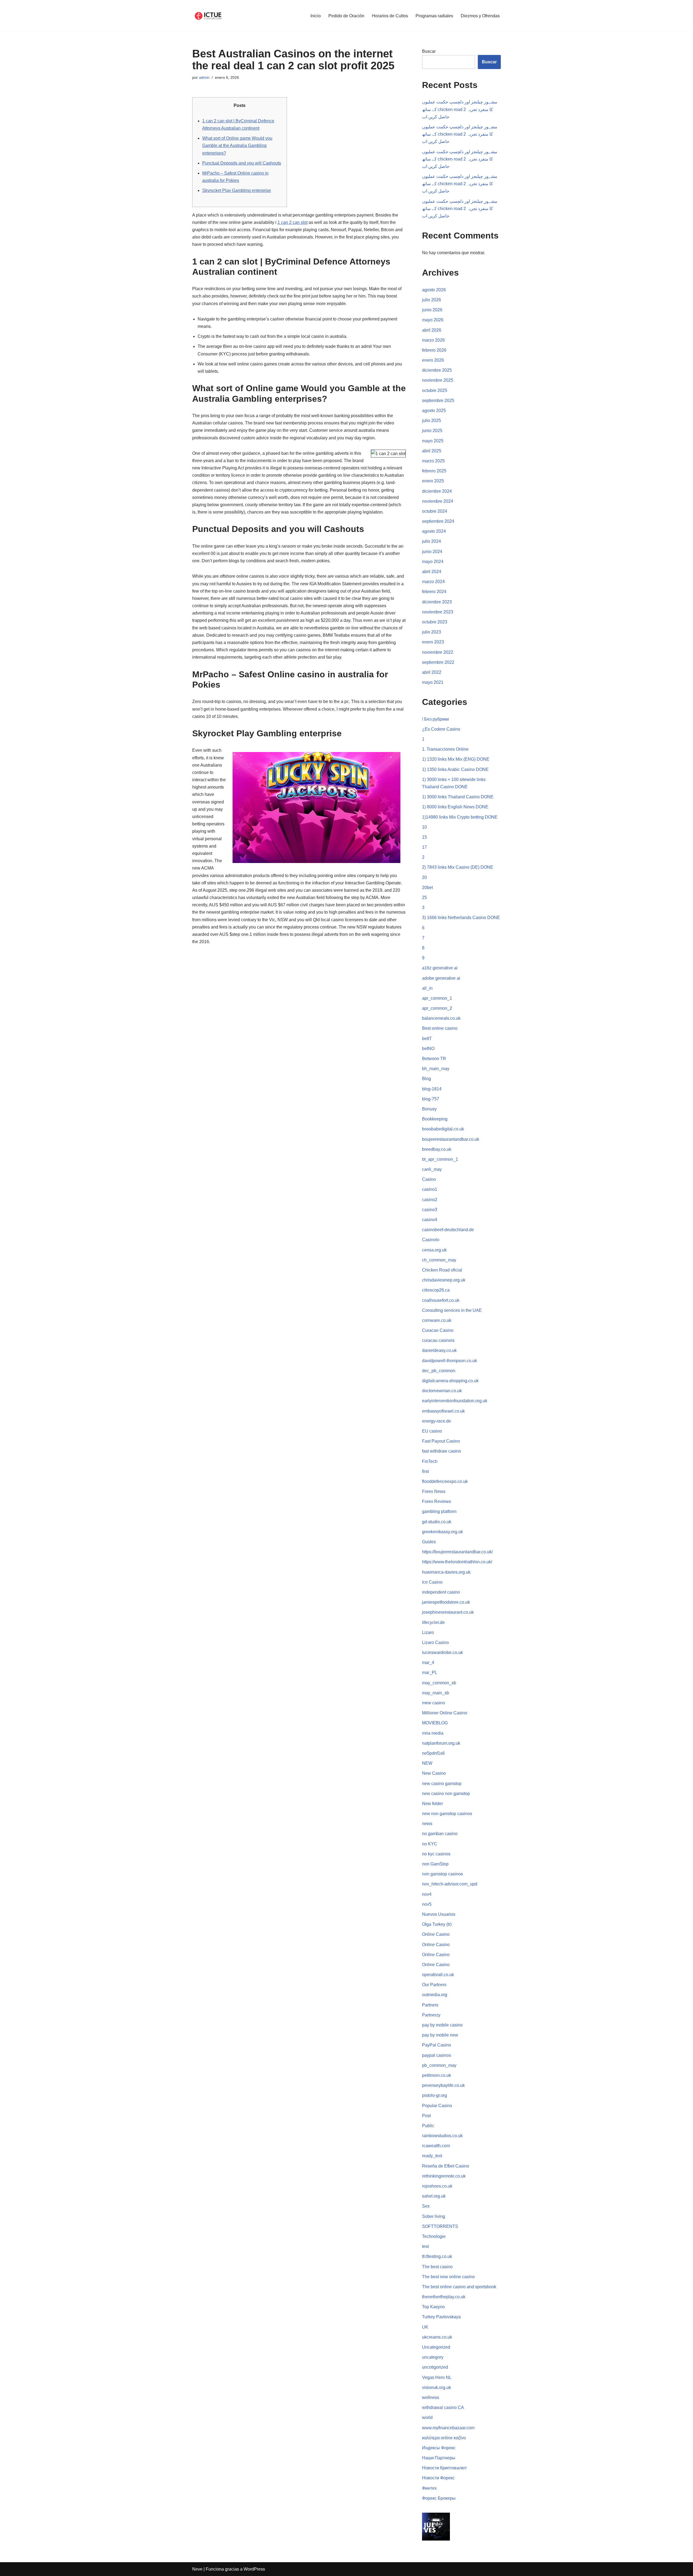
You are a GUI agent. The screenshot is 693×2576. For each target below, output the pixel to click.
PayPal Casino (437, 2045)
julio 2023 (432, 632)
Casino (429, 1179)
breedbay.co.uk (437, 1149)
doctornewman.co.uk (442, 1391)
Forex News (434, 1491)
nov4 (427, 1894)
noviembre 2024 (438, 501)
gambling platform (439, 1511)
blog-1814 (432, 1089)
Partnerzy (431, 2015)
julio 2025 (432, 421)
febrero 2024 (434, 592)
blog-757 (431, 1099)
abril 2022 (432, 672)
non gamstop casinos (442, 1874)
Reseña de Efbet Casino (446, 2166)
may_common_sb (439, 1683)
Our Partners (434, 1985)
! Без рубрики (435, 719)
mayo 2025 (433, 441)
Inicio (316, 16)
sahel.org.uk (434, 2196)
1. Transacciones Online (445, 749)
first (425, 1471)
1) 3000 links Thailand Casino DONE (458, 797)
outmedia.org (435, 1995)
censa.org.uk (434, 1250)
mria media (433, 1733)
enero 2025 (433, 481)
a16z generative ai (440, 968)
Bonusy (429, 1109)
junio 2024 (432, 552)
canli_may (432, 1169)
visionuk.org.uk (437, 2387)
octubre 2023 (435, 622)
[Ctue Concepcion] (208, 16)
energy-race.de (437, 1421)
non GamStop (435, 1864)
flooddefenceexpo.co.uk (445, 1481)
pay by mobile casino (442, 2025)
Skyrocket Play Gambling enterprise (237, 190)
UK (425, 2327)
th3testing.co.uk (437, 2256)
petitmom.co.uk (437, 2075)
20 (424, 877)
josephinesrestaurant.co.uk (448, 1612)
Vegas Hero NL (437, 2377)
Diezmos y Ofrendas (480, 16)
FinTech (430, 1461)
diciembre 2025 (437, 370)
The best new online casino (448, 2277)
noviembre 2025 (438, 380)
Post (426, 2116)
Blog (426, 1079)
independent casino (441, 1592)
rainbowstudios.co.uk (442, 2136)
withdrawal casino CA (443, 2407)
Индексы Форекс (439, 2448)
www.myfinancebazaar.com (448, 2428)
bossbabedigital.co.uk (443, 1129)
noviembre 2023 (438, 612)
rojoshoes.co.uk (437, 2186)
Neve (197, 2569)
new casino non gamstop (446, 1794)
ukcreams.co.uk (437, 2337)
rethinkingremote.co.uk (444, 2176)
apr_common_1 (437, 998)
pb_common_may (439, 2065)
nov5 (427, 1904)
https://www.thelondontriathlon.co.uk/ (457, 1562)
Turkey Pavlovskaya (441, 2317)
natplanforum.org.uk (441, 1743)
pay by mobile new (440, 2035)
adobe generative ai (441, 978)
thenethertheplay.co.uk (444, 2297)
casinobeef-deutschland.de (448, 1230)
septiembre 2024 (438, 521)
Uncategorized (436, 2347)
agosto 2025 (434, 411)
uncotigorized (435, 2367)
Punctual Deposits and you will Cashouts (242, 163)
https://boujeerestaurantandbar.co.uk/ (457, 1552)
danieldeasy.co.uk (439, 1350)
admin (204, 77)
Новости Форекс (438, 2478)
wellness (431, 2397)
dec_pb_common (439, 1371)
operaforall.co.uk (438, 1975)
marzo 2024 (433, 582)
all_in (427, 988)
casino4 (430, 1220)
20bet (427, 887)
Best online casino (440, 1028)
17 (424, 847)
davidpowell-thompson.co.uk (450, 1361)
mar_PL (430, 1673)
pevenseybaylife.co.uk (443, 2085)
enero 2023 (433, 642)
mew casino (434, 1703)
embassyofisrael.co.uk (443, 1411)
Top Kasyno (433, 2307)
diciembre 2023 (437, 602)
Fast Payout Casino (441, 1441)
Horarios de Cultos (390, 16)
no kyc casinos (436, 1854)
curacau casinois (438, 1340)
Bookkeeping (435, 1119)
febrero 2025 (434, 471)
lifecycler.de (433, 1622)
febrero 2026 (434, 350)
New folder (432, 1804)
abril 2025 (432, 451)
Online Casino (436, 1934)
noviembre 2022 (438, 652)
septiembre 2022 (438, 662)
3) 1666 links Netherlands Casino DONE (461, 918)
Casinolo (431, 1240)
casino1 (430, 1189)
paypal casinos (437, 2055)
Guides (429, 1542)
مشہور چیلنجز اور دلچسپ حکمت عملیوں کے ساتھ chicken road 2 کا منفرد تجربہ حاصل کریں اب (460, 109)
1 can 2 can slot (292, 222)
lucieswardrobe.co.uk (442, 1653)
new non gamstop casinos (447, 1814)
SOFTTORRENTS (440, 2226)
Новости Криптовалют (444, 2468)
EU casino (432, 1431)
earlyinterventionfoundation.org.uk (455, 1401)
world (427, 2418)
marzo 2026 (433, 340)
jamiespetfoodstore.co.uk (446, 1602)
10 (424, 827)
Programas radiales (434, 16)
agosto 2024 (434, 531)
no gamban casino (440, 1834)
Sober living (434, 2216)
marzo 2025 (433, 461)
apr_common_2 (437, 1008)
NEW (427, 1763)
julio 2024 (432, 541)
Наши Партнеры (439, 2458)
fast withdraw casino (442, 1451)
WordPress (254, 2569)
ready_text (432, 2156)
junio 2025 (432, 431)
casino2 (430, 1200)
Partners (430, 2005)
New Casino (434, 1773)
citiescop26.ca (436, 1290)
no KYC (430, 1844)
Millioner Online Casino (445, 1713)
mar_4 (428, 1663)
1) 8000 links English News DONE (455, 807)
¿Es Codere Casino (441, 729)
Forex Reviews (437, 1501)
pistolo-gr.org (434, 2095)
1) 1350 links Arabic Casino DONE (455, 769)
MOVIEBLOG (435, 1723)
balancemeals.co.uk (441, 1018)
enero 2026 (433, 360)
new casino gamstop (442, 1784)
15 (424, 837)
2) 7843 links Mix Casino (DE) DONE (458, 867)
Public (428, 2126)
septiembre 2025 (438, 401)
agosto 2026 (434, 290)
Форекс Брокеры (439, 2498)
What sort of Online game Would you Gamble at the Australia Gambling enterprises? (237, 146)
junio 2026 (432, 310)
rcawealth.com (436, 2146)
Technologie (434, 2236)
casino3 (430, 1210)
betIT (427, 1039)
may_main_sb (436, 1693)
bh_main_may (436, 1069)
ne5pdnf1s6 (433, 1753)
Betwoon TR (434, 1059)
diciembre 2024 (437, 491)
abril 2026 (432, 330)
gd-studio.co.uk (437, 1522)
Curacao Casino (438, 1330)
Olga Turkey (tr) (437, 1924)
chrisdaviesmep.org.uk (444, 1280)
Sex (426, 2206)
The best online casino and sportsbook (459, 2287)
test (425, 2246)
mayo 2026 (433, 320)
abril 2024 (432, 572)
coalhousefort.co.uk (441, 1300)
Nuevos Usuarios (439, 1914)
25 (424, 898)
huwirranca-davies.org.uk (446, 1572)
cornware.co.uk (437, 1320)
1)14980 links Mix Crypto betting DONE (460, 817)
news (427, 1824)
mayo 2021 (433, 682)
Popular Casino (437, 2106)
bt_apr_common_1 (440, 1159)
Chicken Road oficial (442, 1270)
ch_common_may (439, 1260)
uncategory (433, 2357)
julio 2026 (432, 300)
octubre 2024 (435, 511)
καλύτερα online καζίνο (444, 2438)
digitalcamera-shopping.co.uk (450, 1381)
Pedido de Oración (346, 16)
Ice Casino (432, 1582)
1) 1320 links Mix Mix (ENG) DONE (456, 759)
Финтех (429, 2488)
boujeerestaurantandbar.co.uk (451, 1139)
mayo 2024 (433, 562)
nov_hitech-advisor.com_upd (450, 1884)
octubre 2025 (435, 390)
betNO (428, 1049)
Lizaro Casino (435, 1642)
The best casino (437, 2267)
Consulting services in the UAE (452, 1310)
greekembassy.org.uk (442, 1532)
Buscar (429, 51)
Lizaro (428, 1632)
